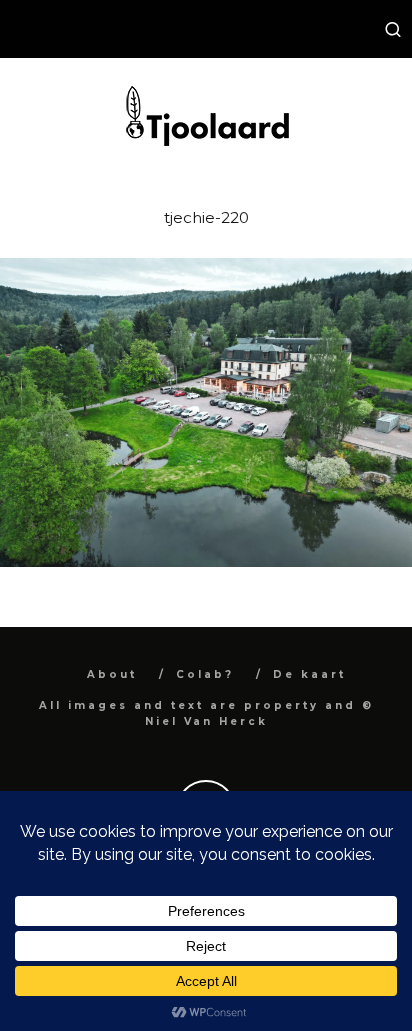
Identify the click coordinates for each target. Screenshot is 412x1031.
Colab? (205, 674)
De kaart (309, 674)
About (112, 674)
